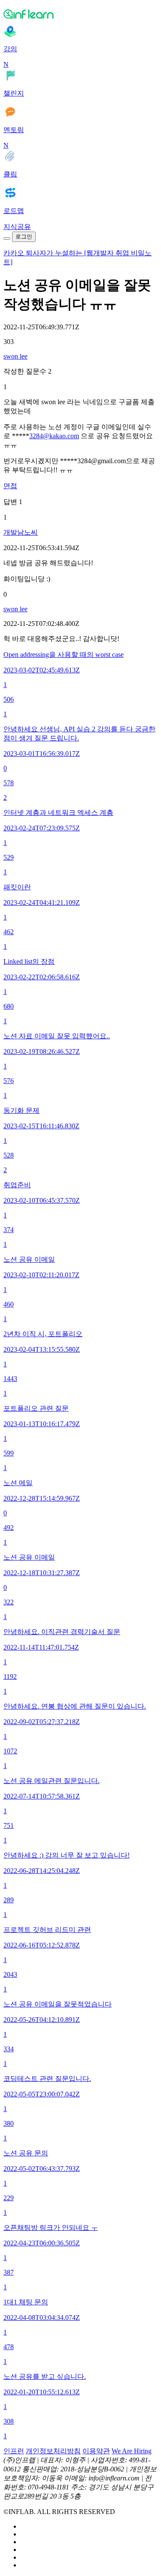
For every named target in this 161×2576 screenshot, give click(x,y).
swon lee (15, 356)
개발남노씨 (21, 532)
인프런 (14, 2451)
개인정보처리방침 (53, 2451)
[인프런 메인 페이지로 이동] (80, 14)
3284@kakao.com (54, 436)
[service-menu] (7, 238)
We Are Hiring (132, 2451)
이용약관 (96, 2451)
